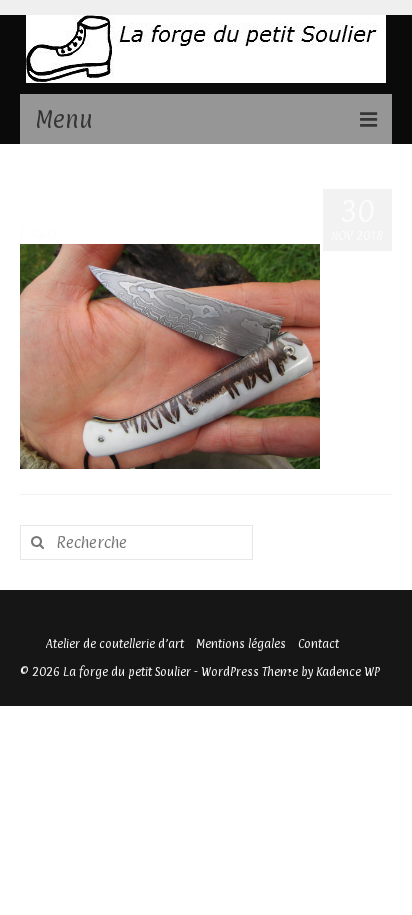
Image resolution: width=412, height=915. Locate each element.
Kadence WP (348, 672)
